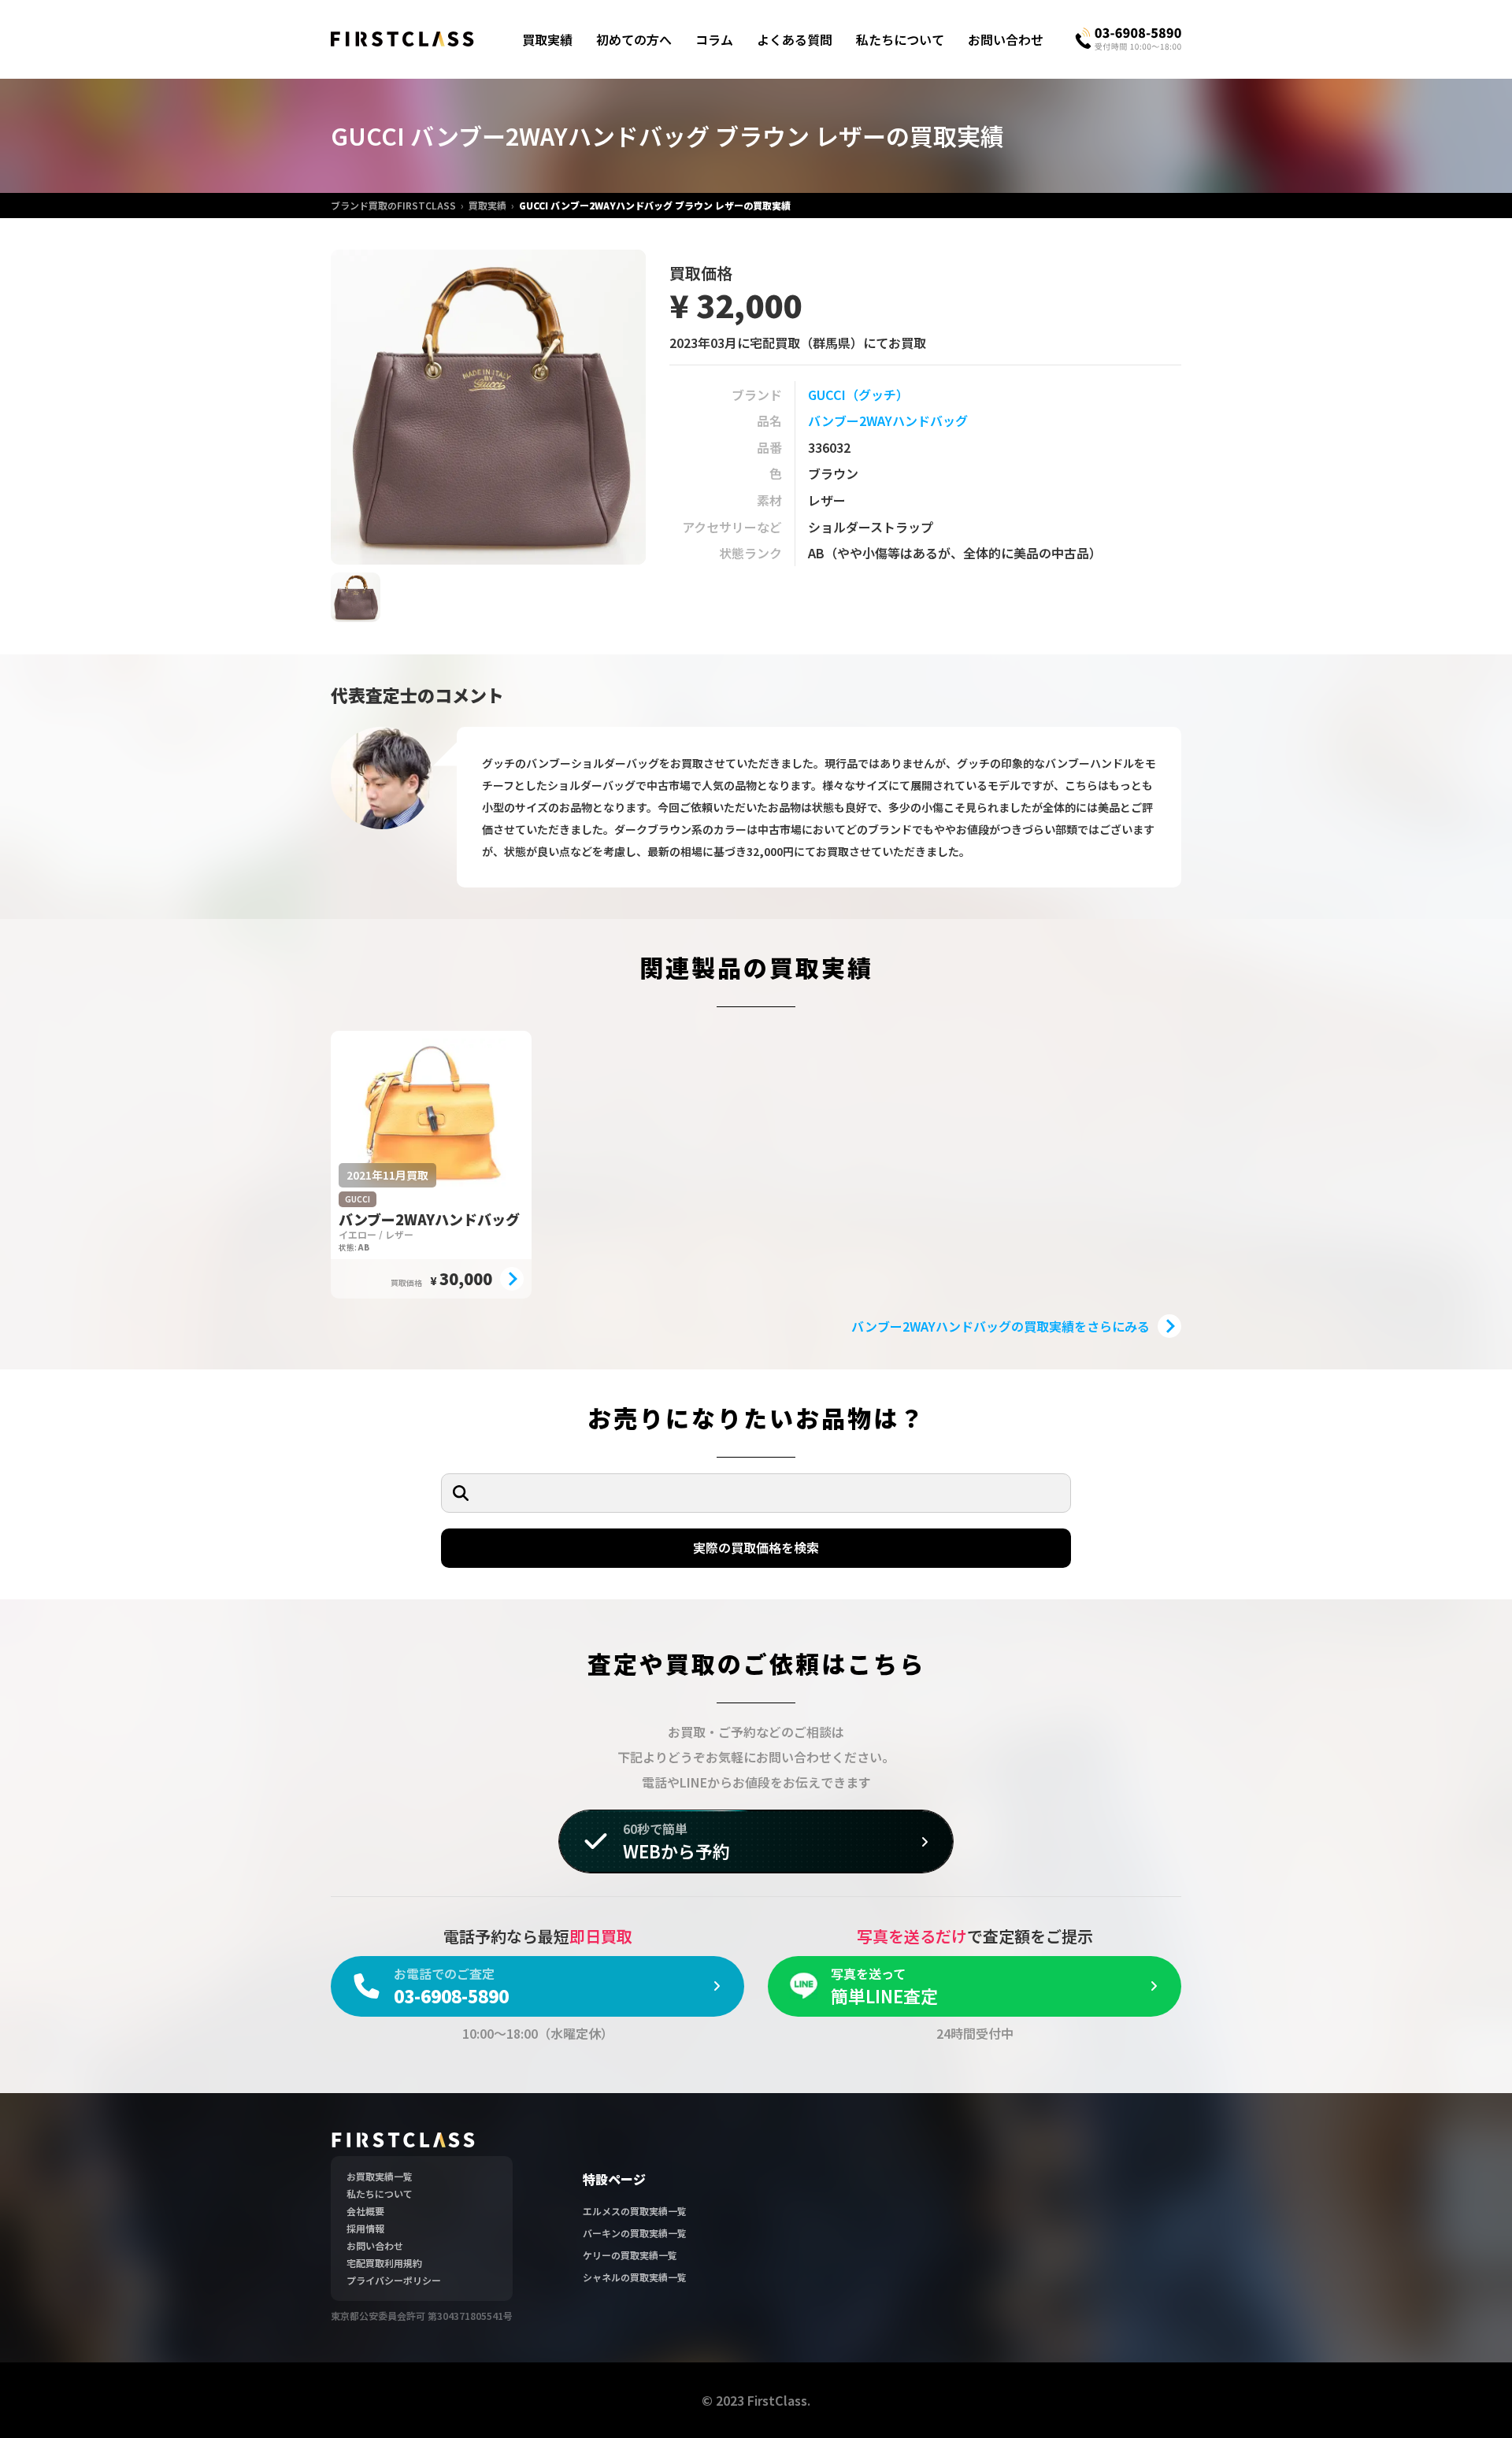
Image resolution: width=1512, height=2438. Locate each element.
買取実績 (547, 39)
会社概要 (365, 2211)
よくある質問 (795, 39)
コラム (714, 39)
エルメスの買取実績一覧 (635, 2211)
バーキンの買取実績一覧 (635, 2233)
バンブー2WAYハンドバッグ (888, 421)
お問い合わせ (1006, 39)
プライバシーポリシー (394, 2280)
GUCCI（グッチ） (858, 395)
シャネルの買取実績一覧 (635, 2277)
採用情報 (365, 2228)
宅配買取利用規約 (384, 2263)
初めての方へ (634, 39)
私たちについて (900, 39)
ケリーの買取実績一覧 (630, 2255)
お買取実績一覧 (380, 2176)
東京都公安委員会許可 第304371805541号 (422, 2316)
